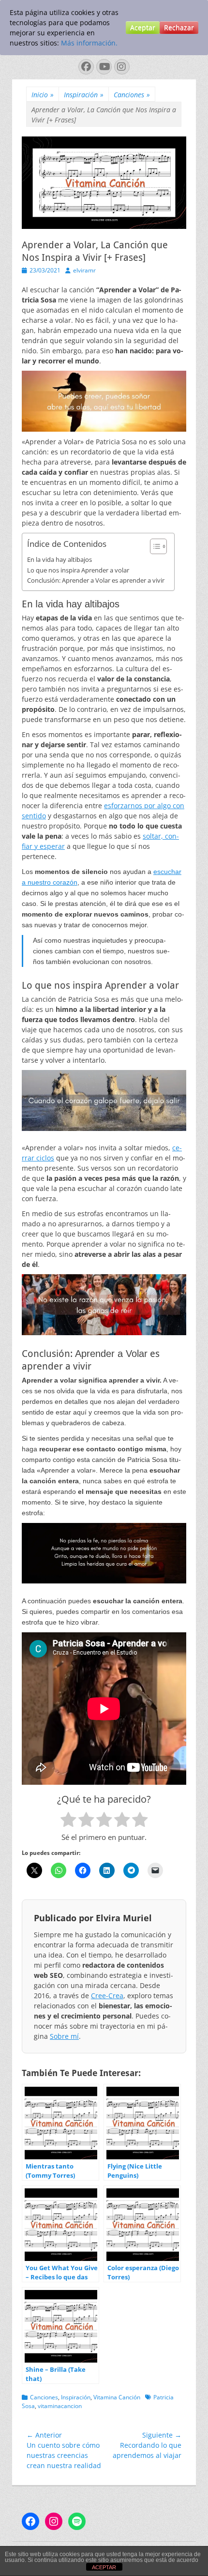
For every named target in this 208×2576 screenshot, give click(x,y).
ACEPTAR (104, 2567)
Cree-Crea (107, 1996)
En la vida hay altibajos (59, 559)
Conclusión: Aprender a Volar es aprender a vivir (96, 580)
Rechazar (179, 27)
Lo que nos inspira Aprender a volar (78, 570)
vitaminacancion (60, 2406)
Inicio (43, 95)
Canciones (132, 95)
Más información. (89, 43)
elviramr (84, 270)
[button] (154, 546)
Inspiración (84, 95)
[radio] (68, 1821)
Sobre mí (64, 2036)
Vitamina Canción (117, 2397)
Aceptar (143, 27)
